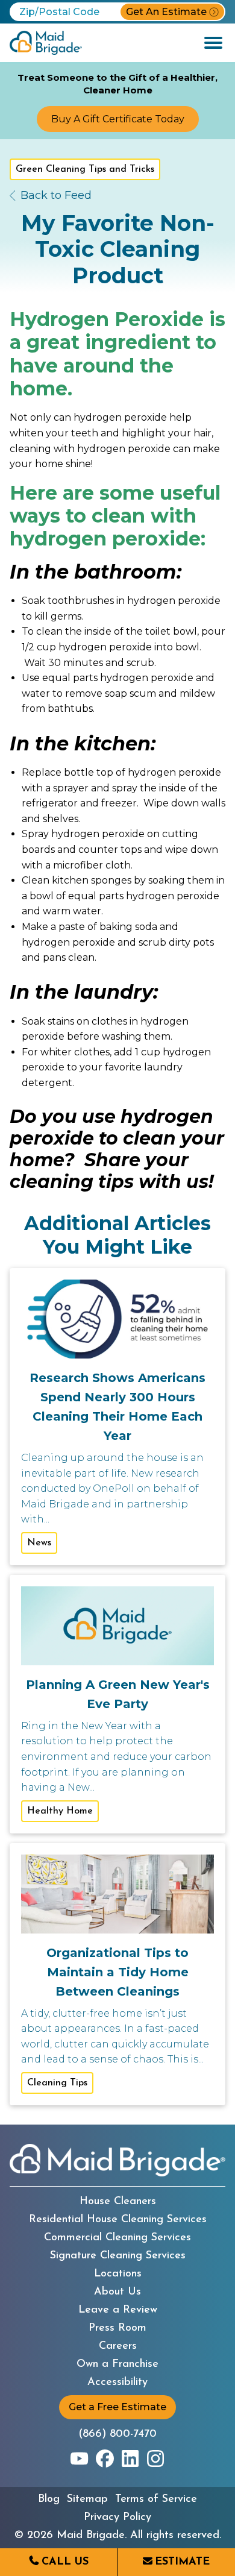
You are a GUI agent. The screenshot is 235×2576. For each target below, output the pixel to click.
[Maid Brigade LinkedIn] (130, 2458)
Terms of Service (156, 2499)
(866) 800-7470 (117, 2434)
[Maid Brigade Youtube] (80, 2458)
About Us (117, 2292)
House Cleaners (118, 2202)
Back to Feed (56, 195)
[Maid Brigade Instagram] (155, 2458)
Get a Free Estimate (117, 2407)
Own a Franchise (117, 2364)
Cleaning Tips (57, 2083)
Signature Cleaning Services (118, 2256)
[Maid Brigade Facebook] (105, 2458)
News (39, 1543)
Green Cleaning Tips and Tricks (85, 169)
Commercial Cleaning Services (117, 2238)
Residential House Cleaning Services (118, 2220)
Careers (118, 2346)
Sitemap (87, 2499)
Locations (118, 2274)
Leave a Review (118, 2310)
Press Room (117, 2328)
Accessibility (117, 2383)
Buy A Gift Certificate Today (118, 119)
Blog (49, 2499)
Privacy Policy (117, 2518)
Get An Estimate (166, 12)
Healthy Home (60, 1811)
